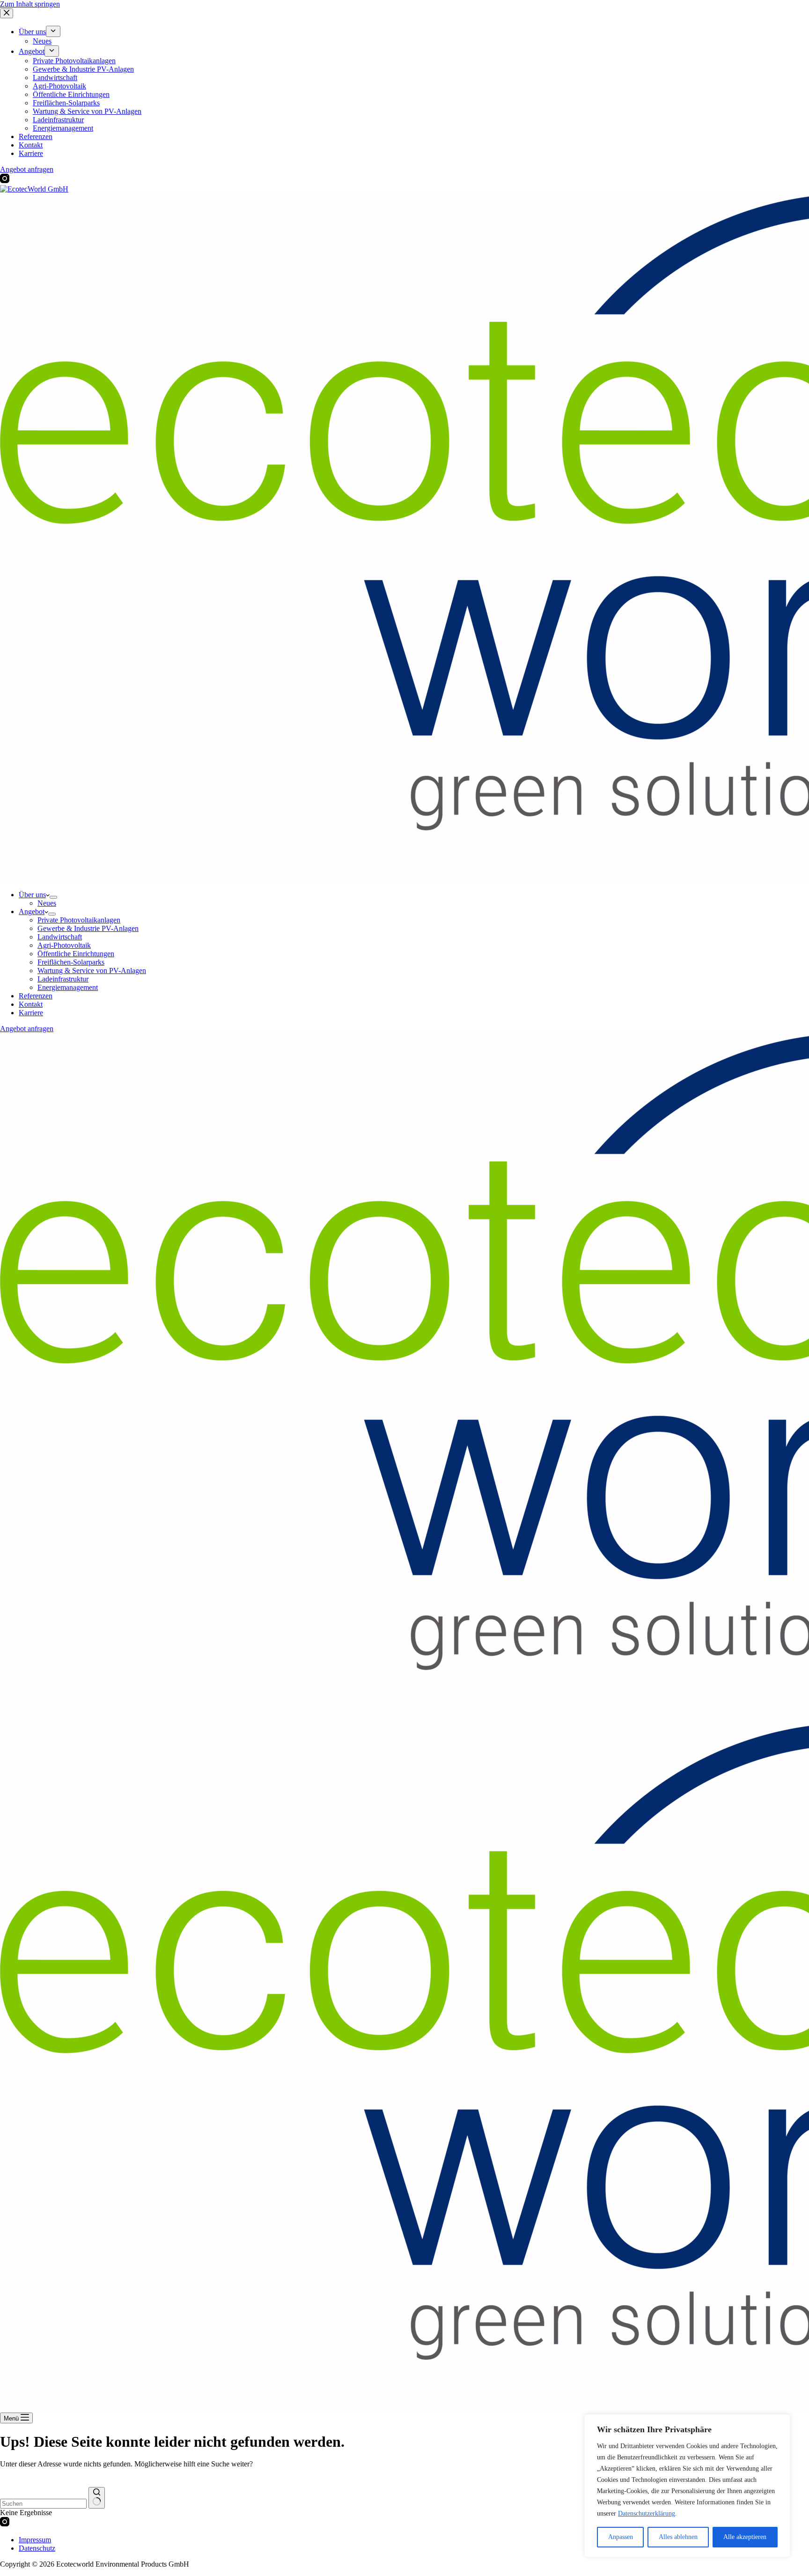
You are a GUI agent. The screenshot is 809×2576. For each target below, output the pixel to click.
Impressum (35, 2540)
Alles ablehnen (678, 2537)
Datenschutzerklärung (647, 2513)
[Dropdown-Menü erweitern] (53, 897)
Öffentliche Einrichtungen (76, 954)
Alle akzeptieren (745, 2537)
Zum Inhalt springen (30, 4)
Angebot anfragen (27, 1029)
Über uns (32, 895)
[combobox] (43, 2504)
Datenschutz (37, 2548)
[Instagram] (5, 2524)
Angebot (32, 912)
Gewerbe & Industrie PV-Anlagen (88, 928)
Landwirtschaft (60, 937)
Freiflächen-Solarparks (71, 962)
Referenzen (36, 996)
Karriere (31, 1013)
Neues (47, 903)
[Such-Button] (97, 2498)
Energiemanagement (68, 987)
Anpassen (621, 2537)
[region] (687, 2486)
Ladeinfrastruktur (63, 979)
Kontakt (31, 1004)
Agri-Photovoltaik (64, 945)
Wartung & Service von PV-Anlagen (92, 971)
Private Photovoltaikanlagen (79, 920)
